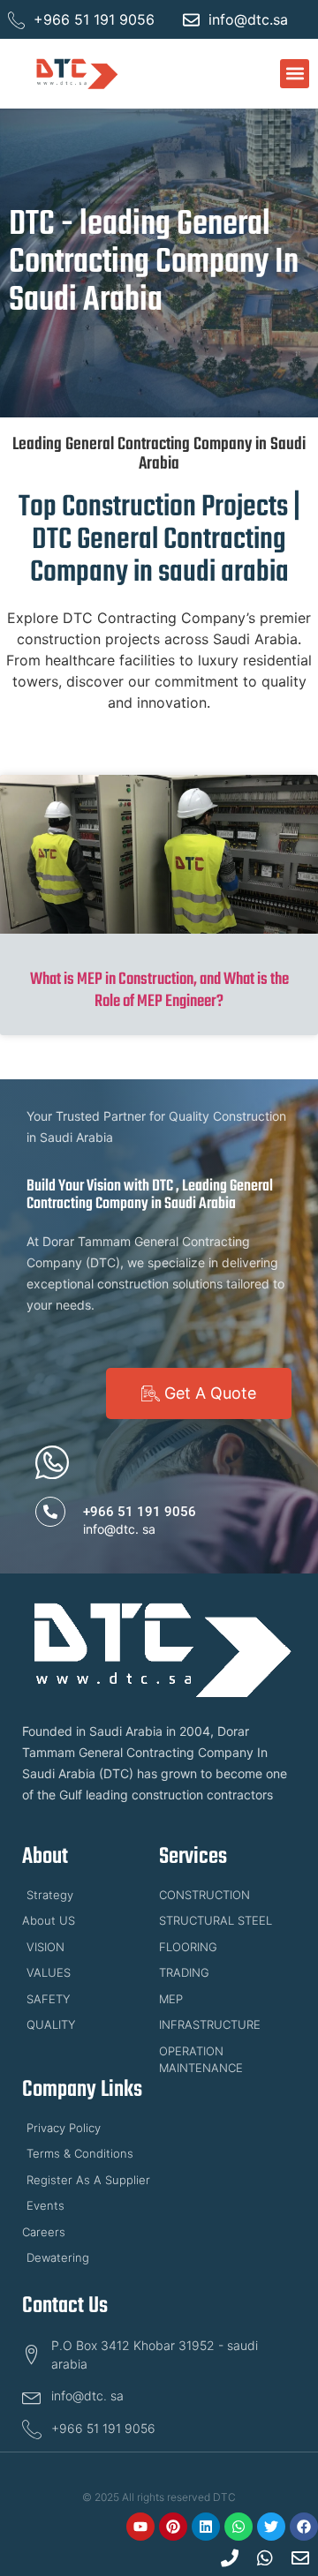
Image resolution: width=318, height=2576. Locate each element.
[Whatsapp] (238, 2527)
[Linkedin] (206, 2527)
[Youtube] (140, 2527)
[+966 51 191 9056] (50, 1512)
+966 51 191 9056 (140, 1512)
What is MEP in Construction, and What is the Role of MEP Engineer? (159, 991)
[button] (295, 74)
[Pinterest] (173, 2527)
